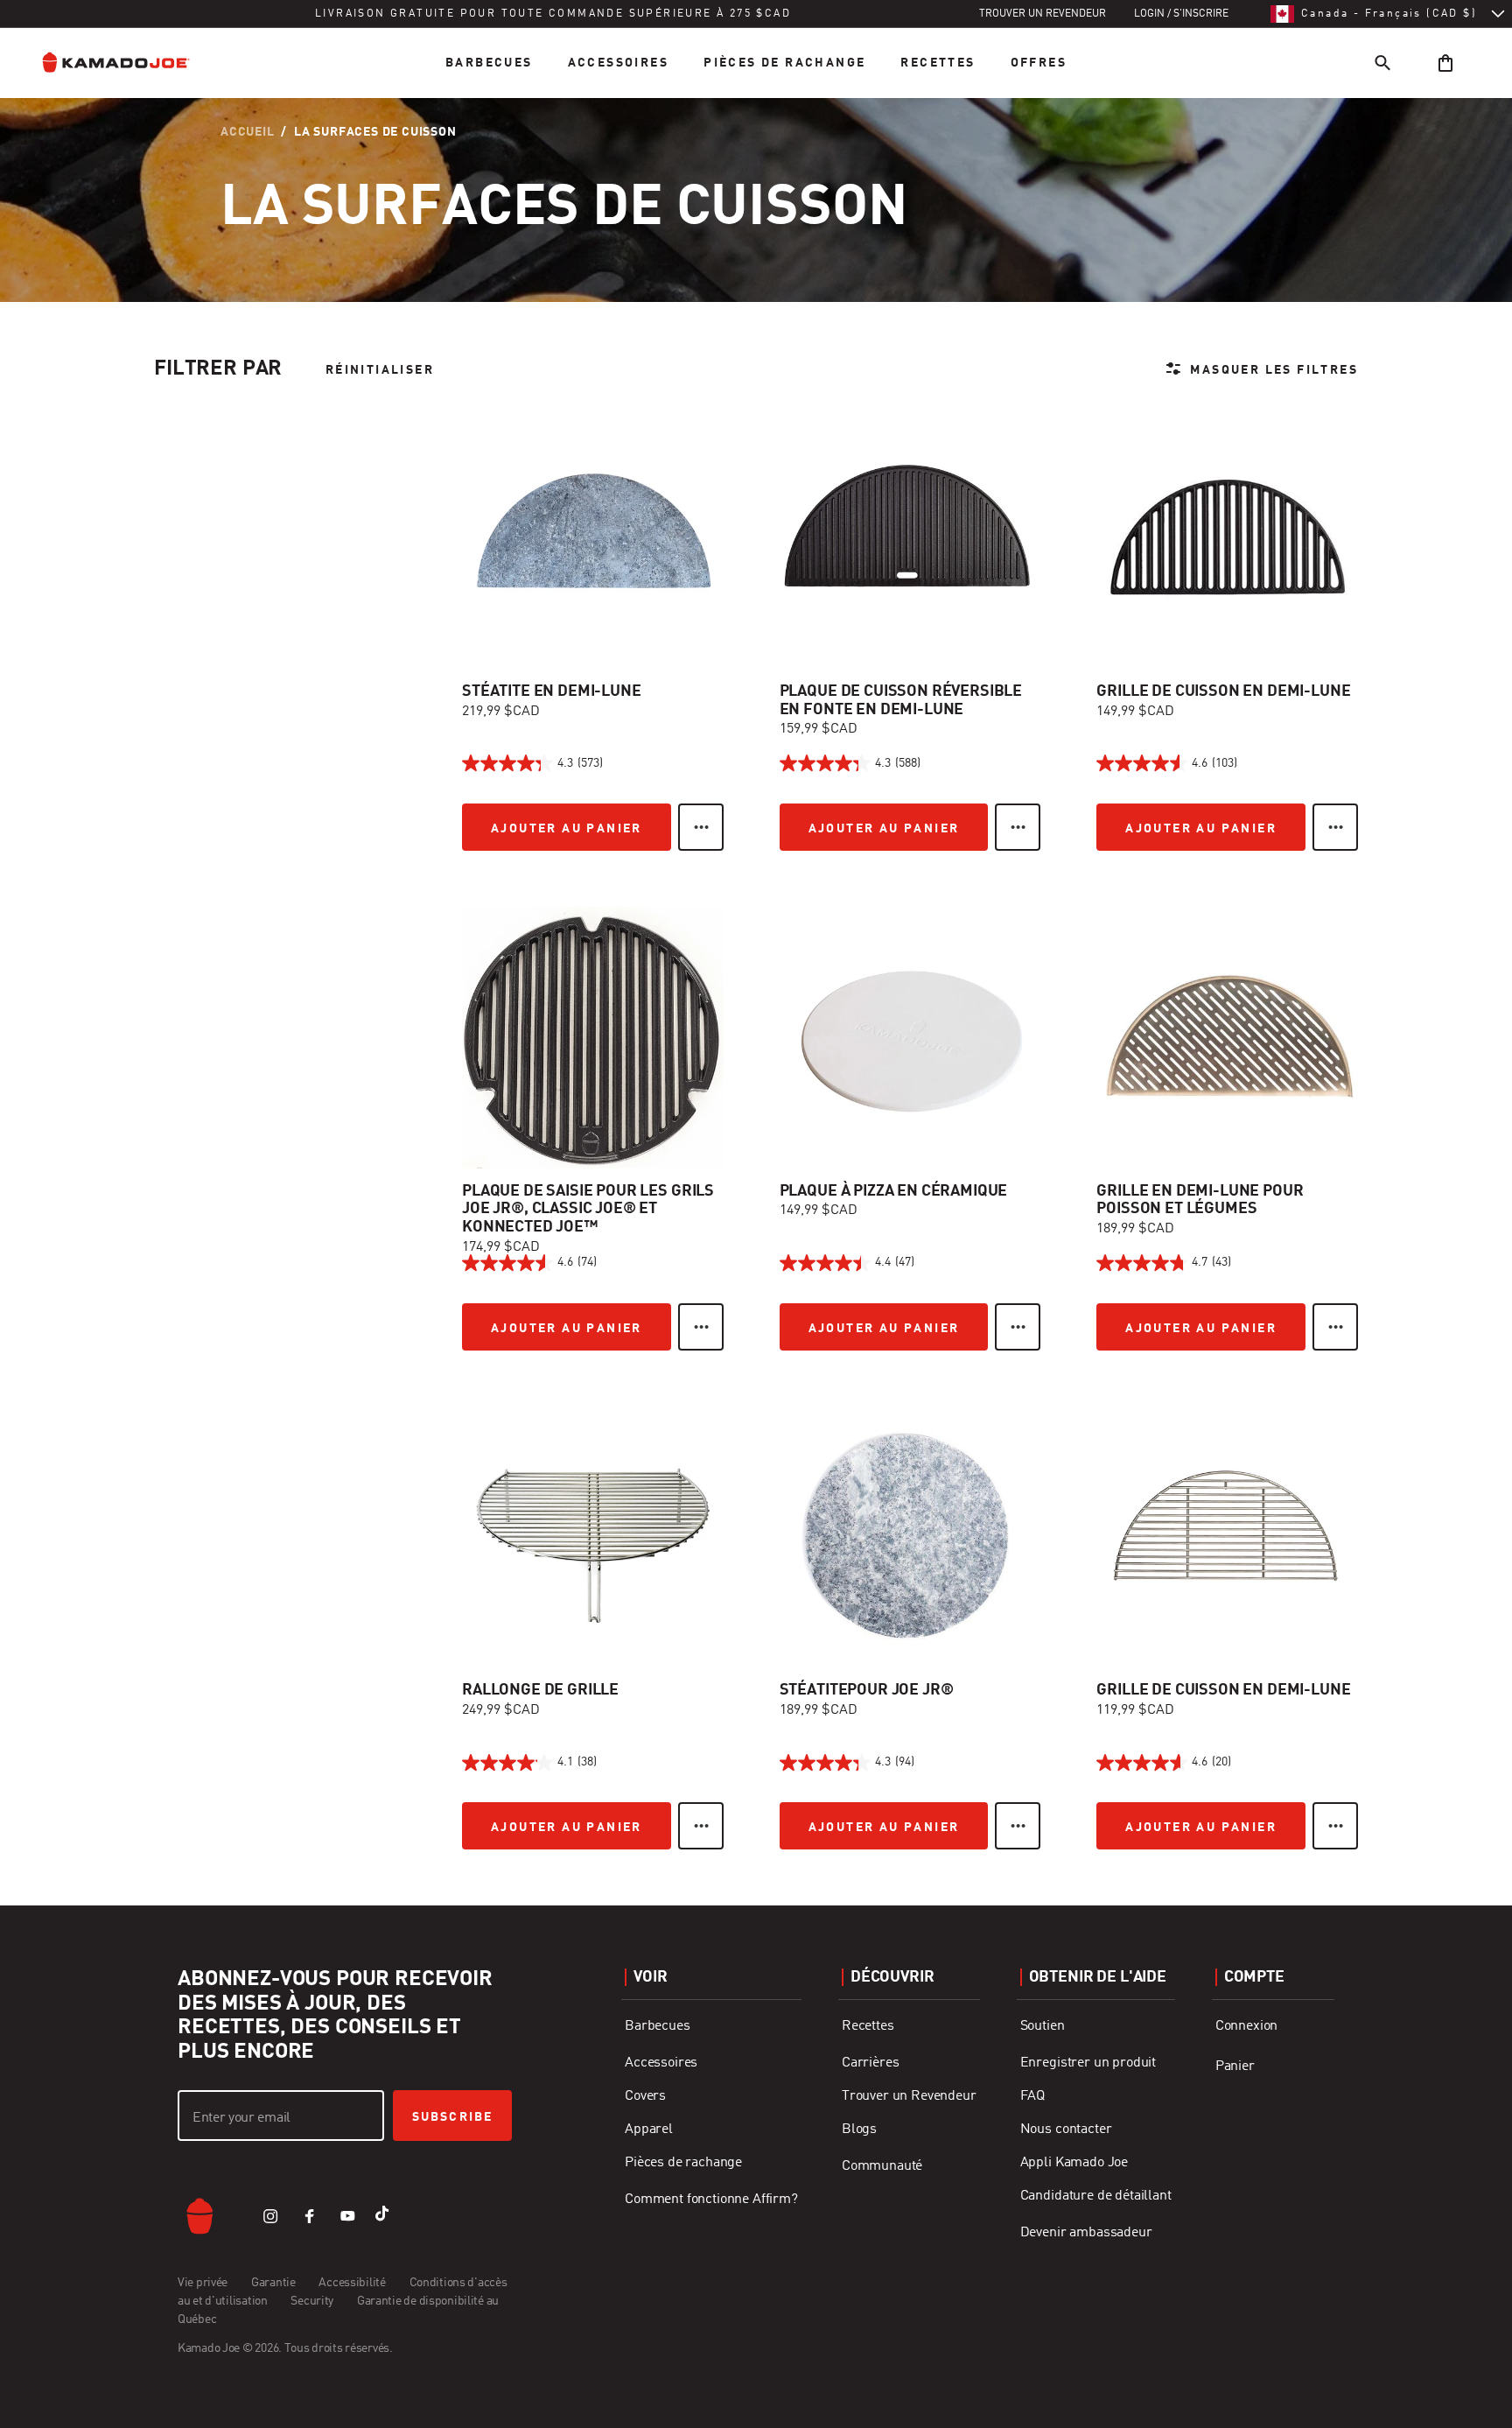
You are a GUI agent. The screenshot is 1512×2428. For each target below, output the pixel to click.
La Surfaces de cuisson (375, 132)
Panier (1235, 2067)
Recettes (938, 63)
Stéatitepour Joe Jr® (867, 1690)
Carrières (871, 2063)
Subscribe (452, 2117)
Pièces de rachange (784, 63)
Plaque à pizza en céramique (894, 1191)
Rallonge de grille (540, 1690)
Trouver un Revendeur (909, 2096)
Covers (645, 2096)
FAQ (1033, 2096)
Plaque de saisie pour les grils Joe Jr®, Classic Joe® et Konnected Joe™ (588, 1209)
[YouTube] (347, 2216)
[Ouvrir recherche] (1382, 63)
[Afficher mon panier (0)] (1445, 63)
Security (313, 2301)
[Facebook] (309, 2216)
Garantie (274, 2283)
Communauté (882, 2166)
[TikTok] (386, 2216)
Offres (1039, 63)
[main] (756, 953)
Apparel (649, 2130)
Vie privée (204, 2283)
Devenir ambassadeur (1086, 2233)
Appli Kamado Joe (1074, 2163)
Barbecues (489, 63)
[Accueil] (129, 63)
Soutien (1043, 2026)
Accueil (248, 132)
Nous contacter (1066, 2130)
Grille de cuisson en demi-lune (1223, 691)
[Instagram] (270, 2216)
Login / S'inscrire (1181, 14)
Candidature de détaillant (1096, 2196)
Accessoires (618, 63)
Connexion (1247, 2026)
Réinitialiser (380, 370)
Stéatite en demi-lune (552, 691)
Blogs (859, 2130)
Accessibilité (353, 2283)
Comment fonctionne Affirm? (711, 2200)
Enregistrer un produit (1088, 2063)
